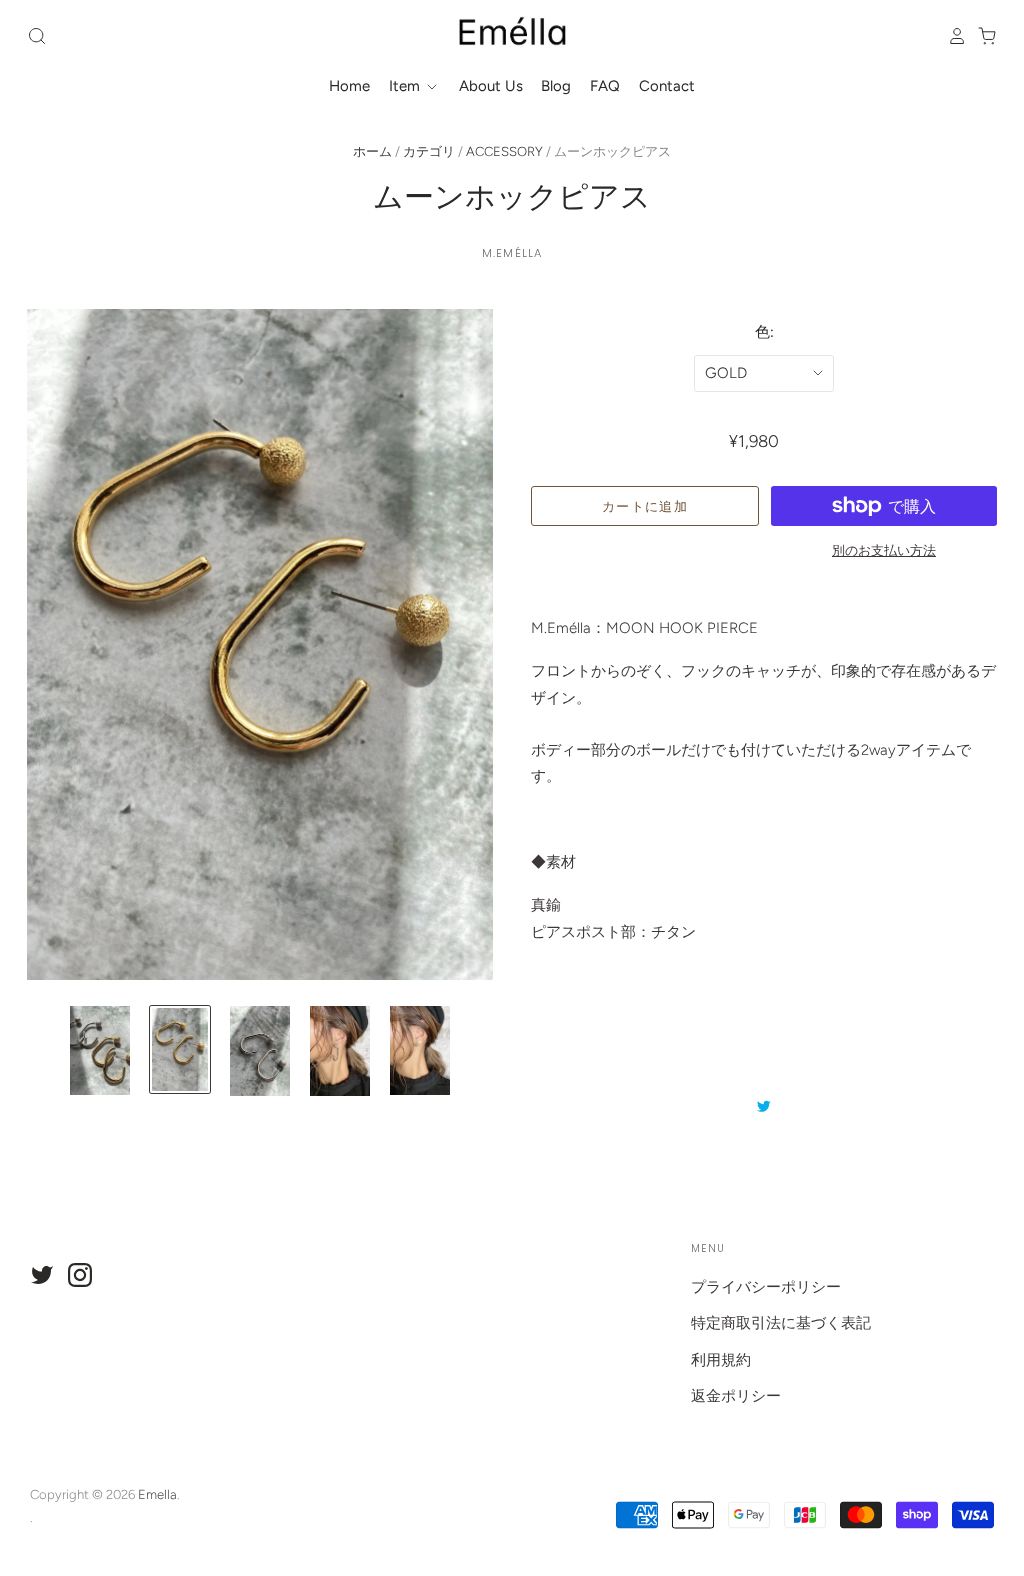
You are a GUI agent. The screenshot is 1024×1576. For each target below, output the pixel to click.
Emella (157, 1494)
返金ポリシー (736, 1396)
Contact (667, 86)
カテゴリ (429, 151)
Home (349, 86)
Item (406, 86)
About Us (491, 86)
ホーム (372, 151)
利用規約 (721, 1360)
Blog (556, 86)
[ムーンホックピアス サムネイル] (100, 1050)
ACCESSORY (504, 151)
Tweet (764, 1106)
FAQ (605, 86)
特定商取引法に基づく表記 (781, 1323)
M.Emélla (512, 253)
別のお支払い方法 (884, 550)
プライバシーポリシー (766, 1287)
